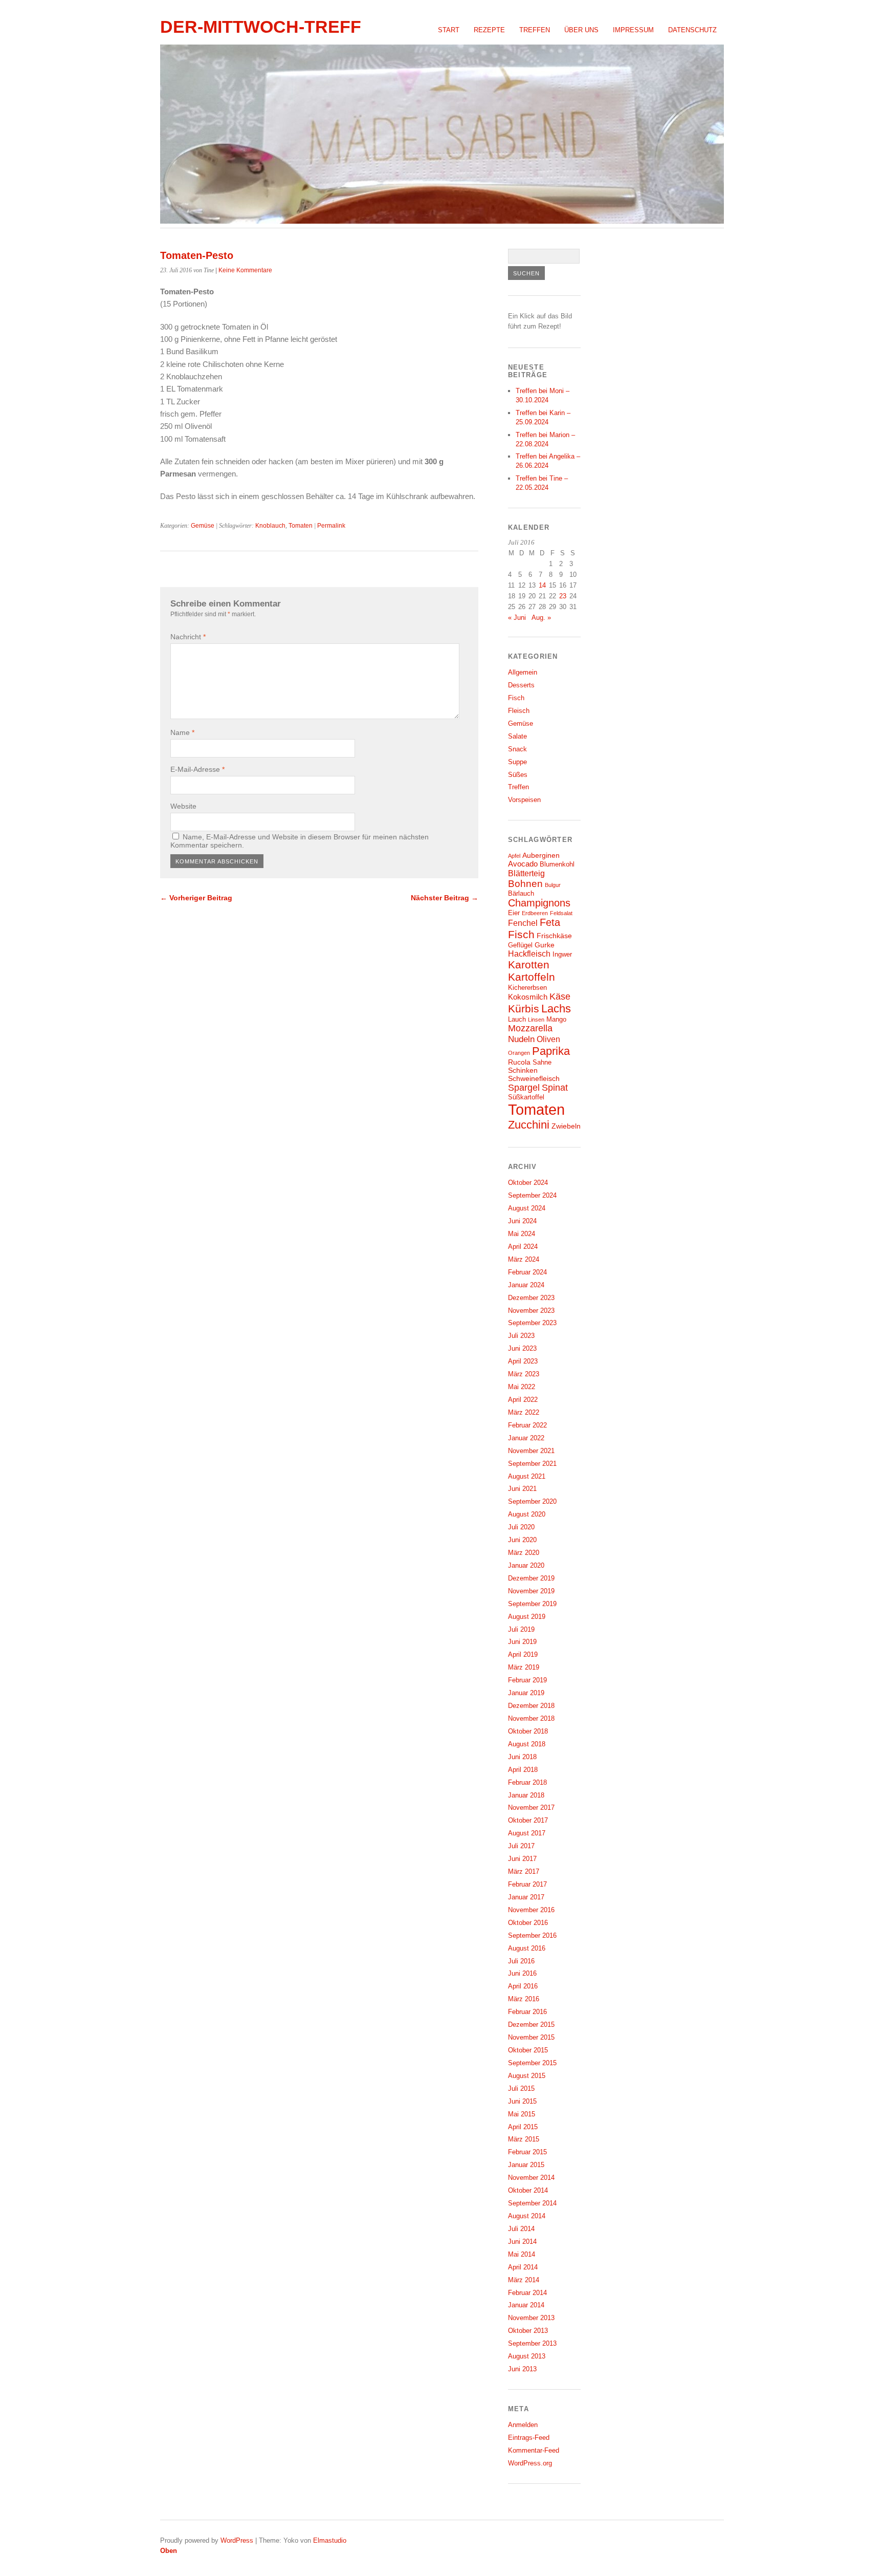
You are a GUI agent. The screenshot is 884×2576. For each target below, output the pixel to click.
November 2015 (531, 2037)
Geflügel (520, 945)
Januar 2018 (526, 1795)
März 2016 (524, 1999)
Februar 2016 (527, 2012)
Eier (514, 913)
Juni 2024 (522, 1221)
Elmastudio (330, 2540)
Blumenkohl (557, 864)
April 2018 (523, 1770)
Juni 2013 (522, 2369)
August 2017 (527, 1833)
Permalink (331, 526)
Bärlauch (521, 894)
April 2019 (523, 1654)
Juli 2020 (521, 1527)
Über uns (581, 30)
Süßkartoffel (526, 1097)
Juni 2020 (522, 1540)
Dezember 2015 (531, 2025)
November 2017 (531, 1807)
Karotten (529, 965)
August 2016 (527, 1948)
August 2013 (527, 2356)
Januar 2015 (526, 2165)
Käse (560, 997)
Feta (550, 922)
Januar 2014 (526, 2305)
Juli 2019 (521, 1629)
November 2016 (531, 1910)
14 (542, 585)
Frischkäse (554, 936)
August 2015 (527, 2076)
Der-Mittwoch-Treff (261, 27)
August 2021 (527, 1476)
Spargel (524, 1088)
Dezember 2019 (531, 1578)
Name (182, 732)
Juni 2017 (522, 1859)
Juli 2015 (521, 2088)
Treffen (535, 30)
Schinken (523, 1070)
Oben (169, 2551)
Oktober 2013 (528, 2331)
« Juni (517, 618)
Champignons (539, 903)
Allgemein (523, 672)
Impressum (633, 30)
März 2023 (524, 1374)
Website (183, 806)
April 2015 (523, 2127)
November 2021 (531, 1451)
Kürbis (524, 1009)
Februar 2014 (527, 2293)
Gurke (545, 945)
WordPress (237, 2540)
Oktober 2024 (528, 1183)
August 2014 (527, 2216)
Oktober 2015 (528, 2050)
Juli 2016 (521, 1961)
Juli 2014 (521, 2229)
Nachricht (188, 637)
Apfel (514, 856)
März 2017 (524, 1871)
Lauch (517, 1020)
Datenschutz (692, 30)
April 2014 (523, 2267)
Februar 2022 (527, 1425)
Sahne (542, 1063)
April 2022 (523, 1400)
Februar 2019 (527, 1680)
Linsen (536, 1020)
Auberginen (541, 855)
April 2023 (523, 1361)
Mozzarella (530, 1028)
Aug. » (541, 618)
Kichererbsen (527, 988)
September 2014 (532, 2203)
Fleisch (519, 711)
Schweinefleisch (534, 1078)
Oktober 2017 (528, 1820)
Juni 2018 (522, 1757)
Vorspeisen (524, 800)
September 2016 (532, 1935)
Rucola (519, 1062)
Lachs (556, 1009)
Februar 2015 (527, 2152)
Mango (556, 1020)
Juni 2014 (522, 2242)
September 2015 (532, 2063)
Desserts (521, 685)
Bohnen (525, 884)
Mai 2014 (522, 2254)
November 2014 (531, 2178)
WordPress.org (530, 2463)
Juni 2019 (522, 1642)
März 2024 (524, 1259)
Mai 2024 (522, 1234)
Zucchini (529, 1125)
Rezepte (489, 30)
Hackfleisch (529, 954)
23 (563, 596)
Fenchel (523, 923)
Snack (517, 749)
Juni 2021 (522, 1489)
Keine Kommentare (245, 270)
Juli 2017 (521, 1846)
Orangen (519, 1053)
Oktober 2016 (528, 1923)
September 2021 (532, 1464)
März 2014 (524, 2280)
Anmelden (523, 2425)
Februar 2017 (527, 1884)
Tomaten (301, 526)
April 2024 (523, 1247)
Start (449, 30)
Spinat (555, 1088)
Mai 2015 (522, 2114)
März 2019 (524, 1667)
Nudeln (521, 1039)
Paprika (551, 1051)
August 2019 (527, 1617)
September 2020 (532, 1501)
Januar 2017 (526, 1897)
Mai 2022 (522, 1387)
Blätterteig (526, 873)
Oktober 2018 (528, 1731)
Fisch (516, 698)
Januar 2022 (526, 1438)
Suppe (517, 762)
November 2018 (531, 1718)
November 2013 (531, 2318)
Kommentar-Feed (534, 2450)
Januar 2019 (526, 1693)
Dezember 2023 (531, 1298)
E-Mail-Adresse (197, 769)
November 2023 (531, 1311)
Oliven (548, 1039)
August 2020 (527, 1514)
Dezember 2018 (531, 1706)
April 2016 (523, 1986)
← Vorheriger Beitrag (196, 898)
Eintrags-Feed (529, 2438)
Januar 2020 (526, 1565)
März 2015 (524, 2139)
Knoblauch (270, 526)
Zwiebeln (566, 1126)
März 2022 (524, 1412)
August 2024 (527, 1208)
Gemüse (203, 526)
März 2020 (524, 1553)
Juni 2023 (522, 1348)
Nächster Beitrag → (445, 898)
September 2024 (532, 1195)
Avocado (523, 864)
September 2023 (532, 1323)
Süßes (518, 775)
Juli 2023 (521, 1336)
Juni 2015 (522, 2101)
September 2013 (532, 2343)
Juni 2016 (522, 1973)
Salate (517, 736)
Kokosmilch (528, 997)
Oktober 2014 (528, 2190)
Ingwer (562, 955)
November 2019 (531, 1591)
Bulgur (553, 885)
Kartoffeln (532, 977)
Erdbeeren (535, 913)
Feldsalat (561, 913)
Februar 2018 (527, 1782)
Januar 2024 (526, 1285)
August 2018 (527, 1744)
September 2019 (532, 1604)
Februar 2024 (527, 1272)
